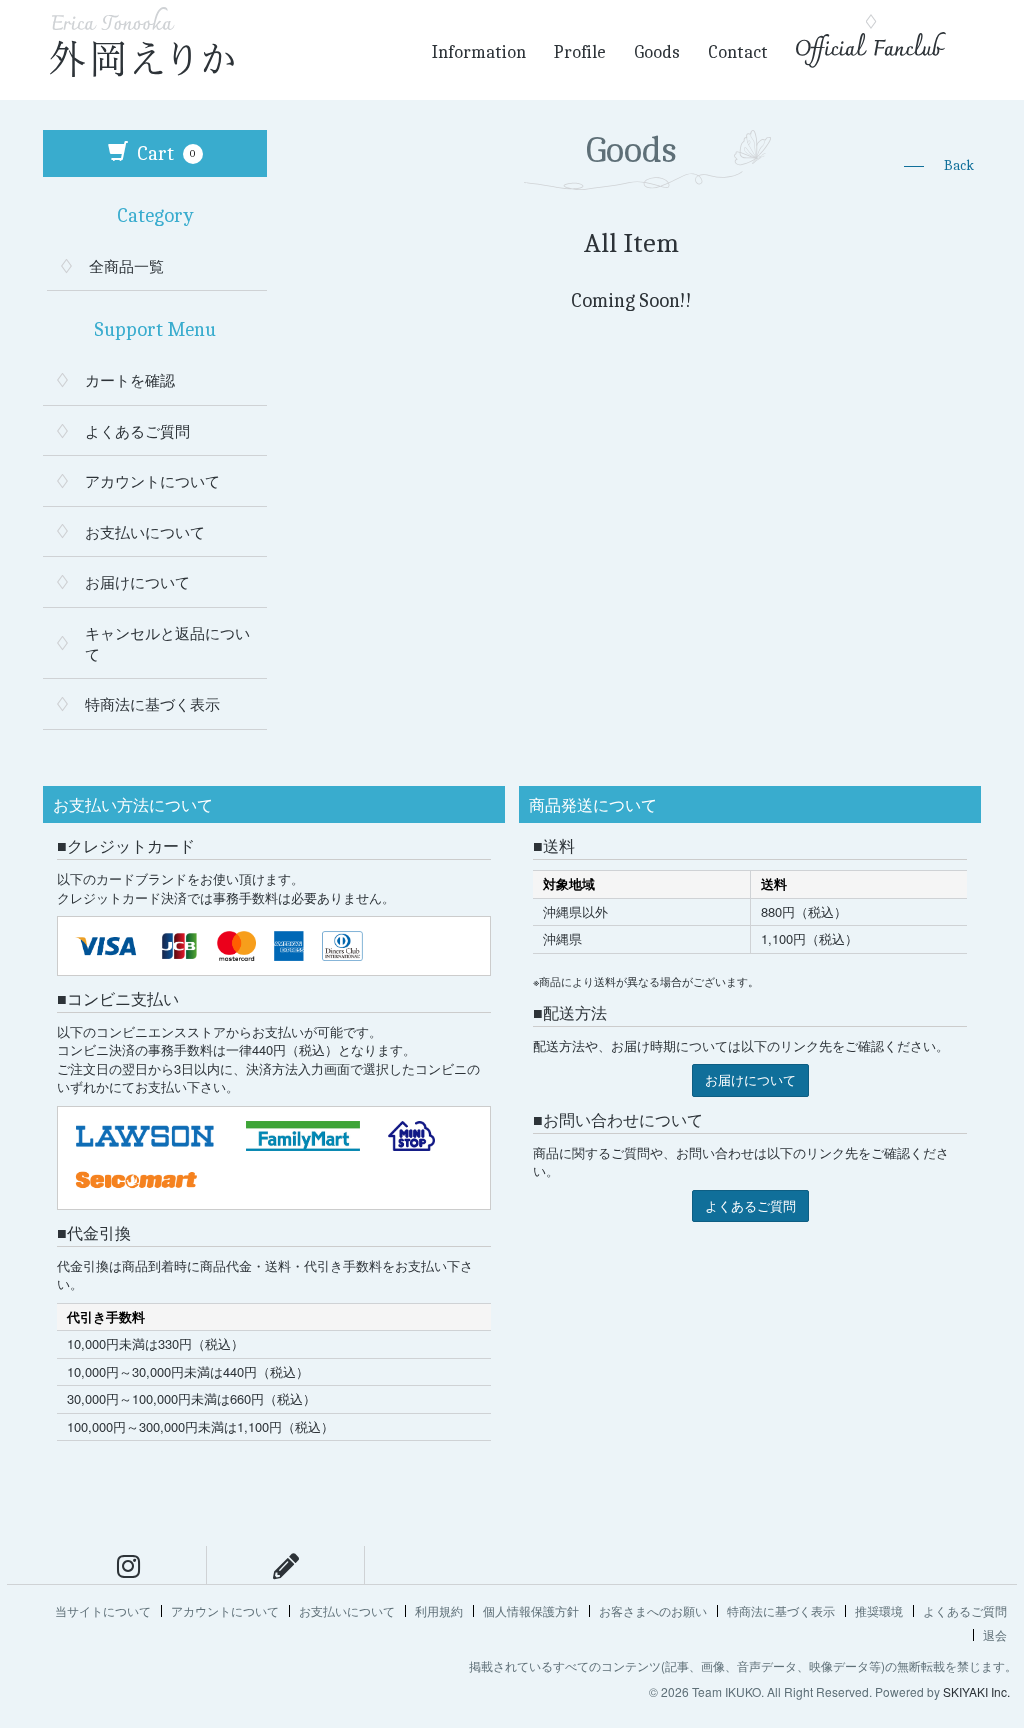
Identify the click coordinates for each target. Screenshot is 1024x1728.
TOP (999, 1530)
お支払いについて (145, 531)
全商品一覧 (126, 265)
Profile (580, 52)
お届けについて (137, 581)
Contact (738, 52)
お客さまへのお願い (653, 1610)
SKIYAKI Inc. (976, 1691)
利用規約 (439, 1610)
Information (479, 52)
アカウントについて (152, 480)
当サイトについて (103, 1610)
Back (959, 165)
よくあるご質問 (137, 430)
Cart (164, 153)
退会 (995, 1634)
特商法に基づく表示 (152, 703)
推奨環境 (879, 1610)
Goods (657, 52)
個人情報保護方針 (531, 1610)
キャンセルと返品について (167, 643)
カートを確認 (130, 379)
